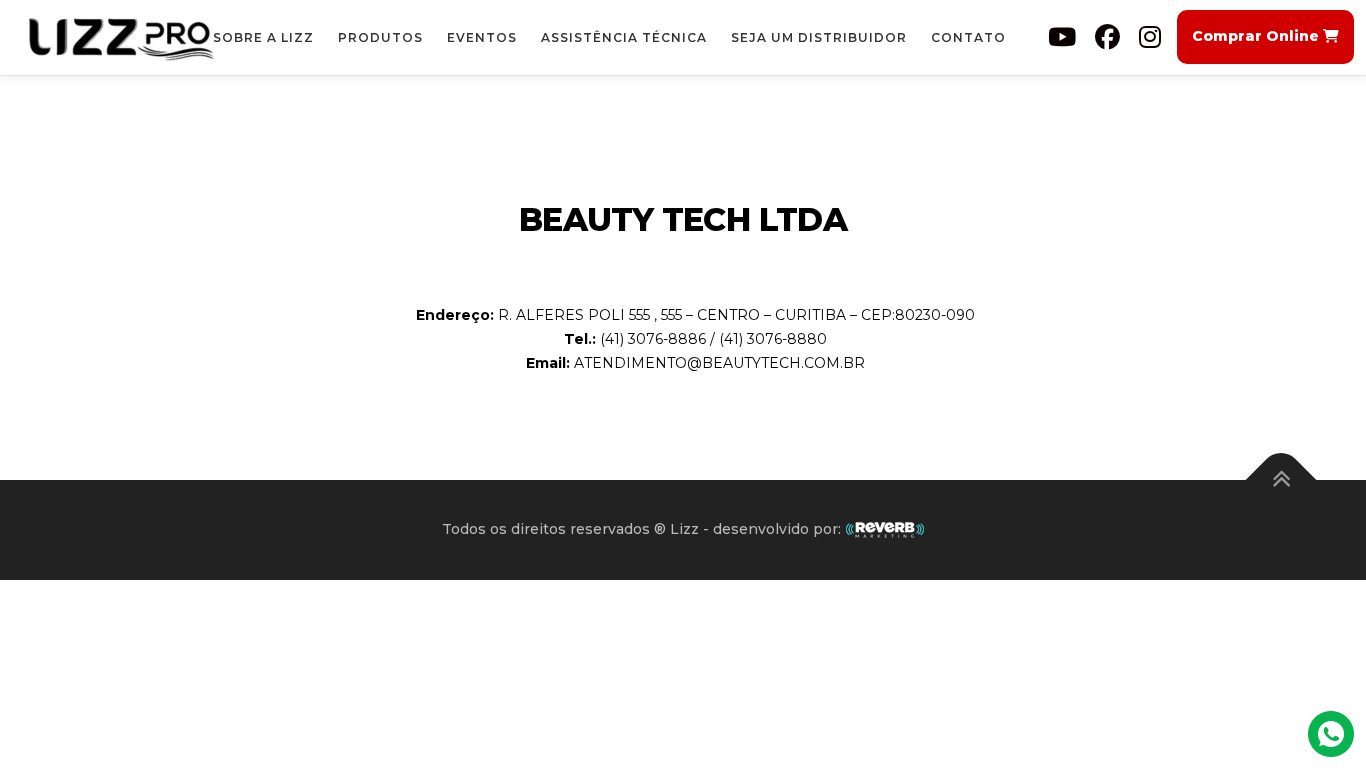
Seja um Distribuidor (819, 37)
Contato (968, 37)
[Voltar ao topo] (1281, 480)
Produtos (380, 37)
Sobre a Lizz (263, 37)
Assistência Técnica (624, 37)
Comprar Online (1257, 36)
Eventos (482, 37)
